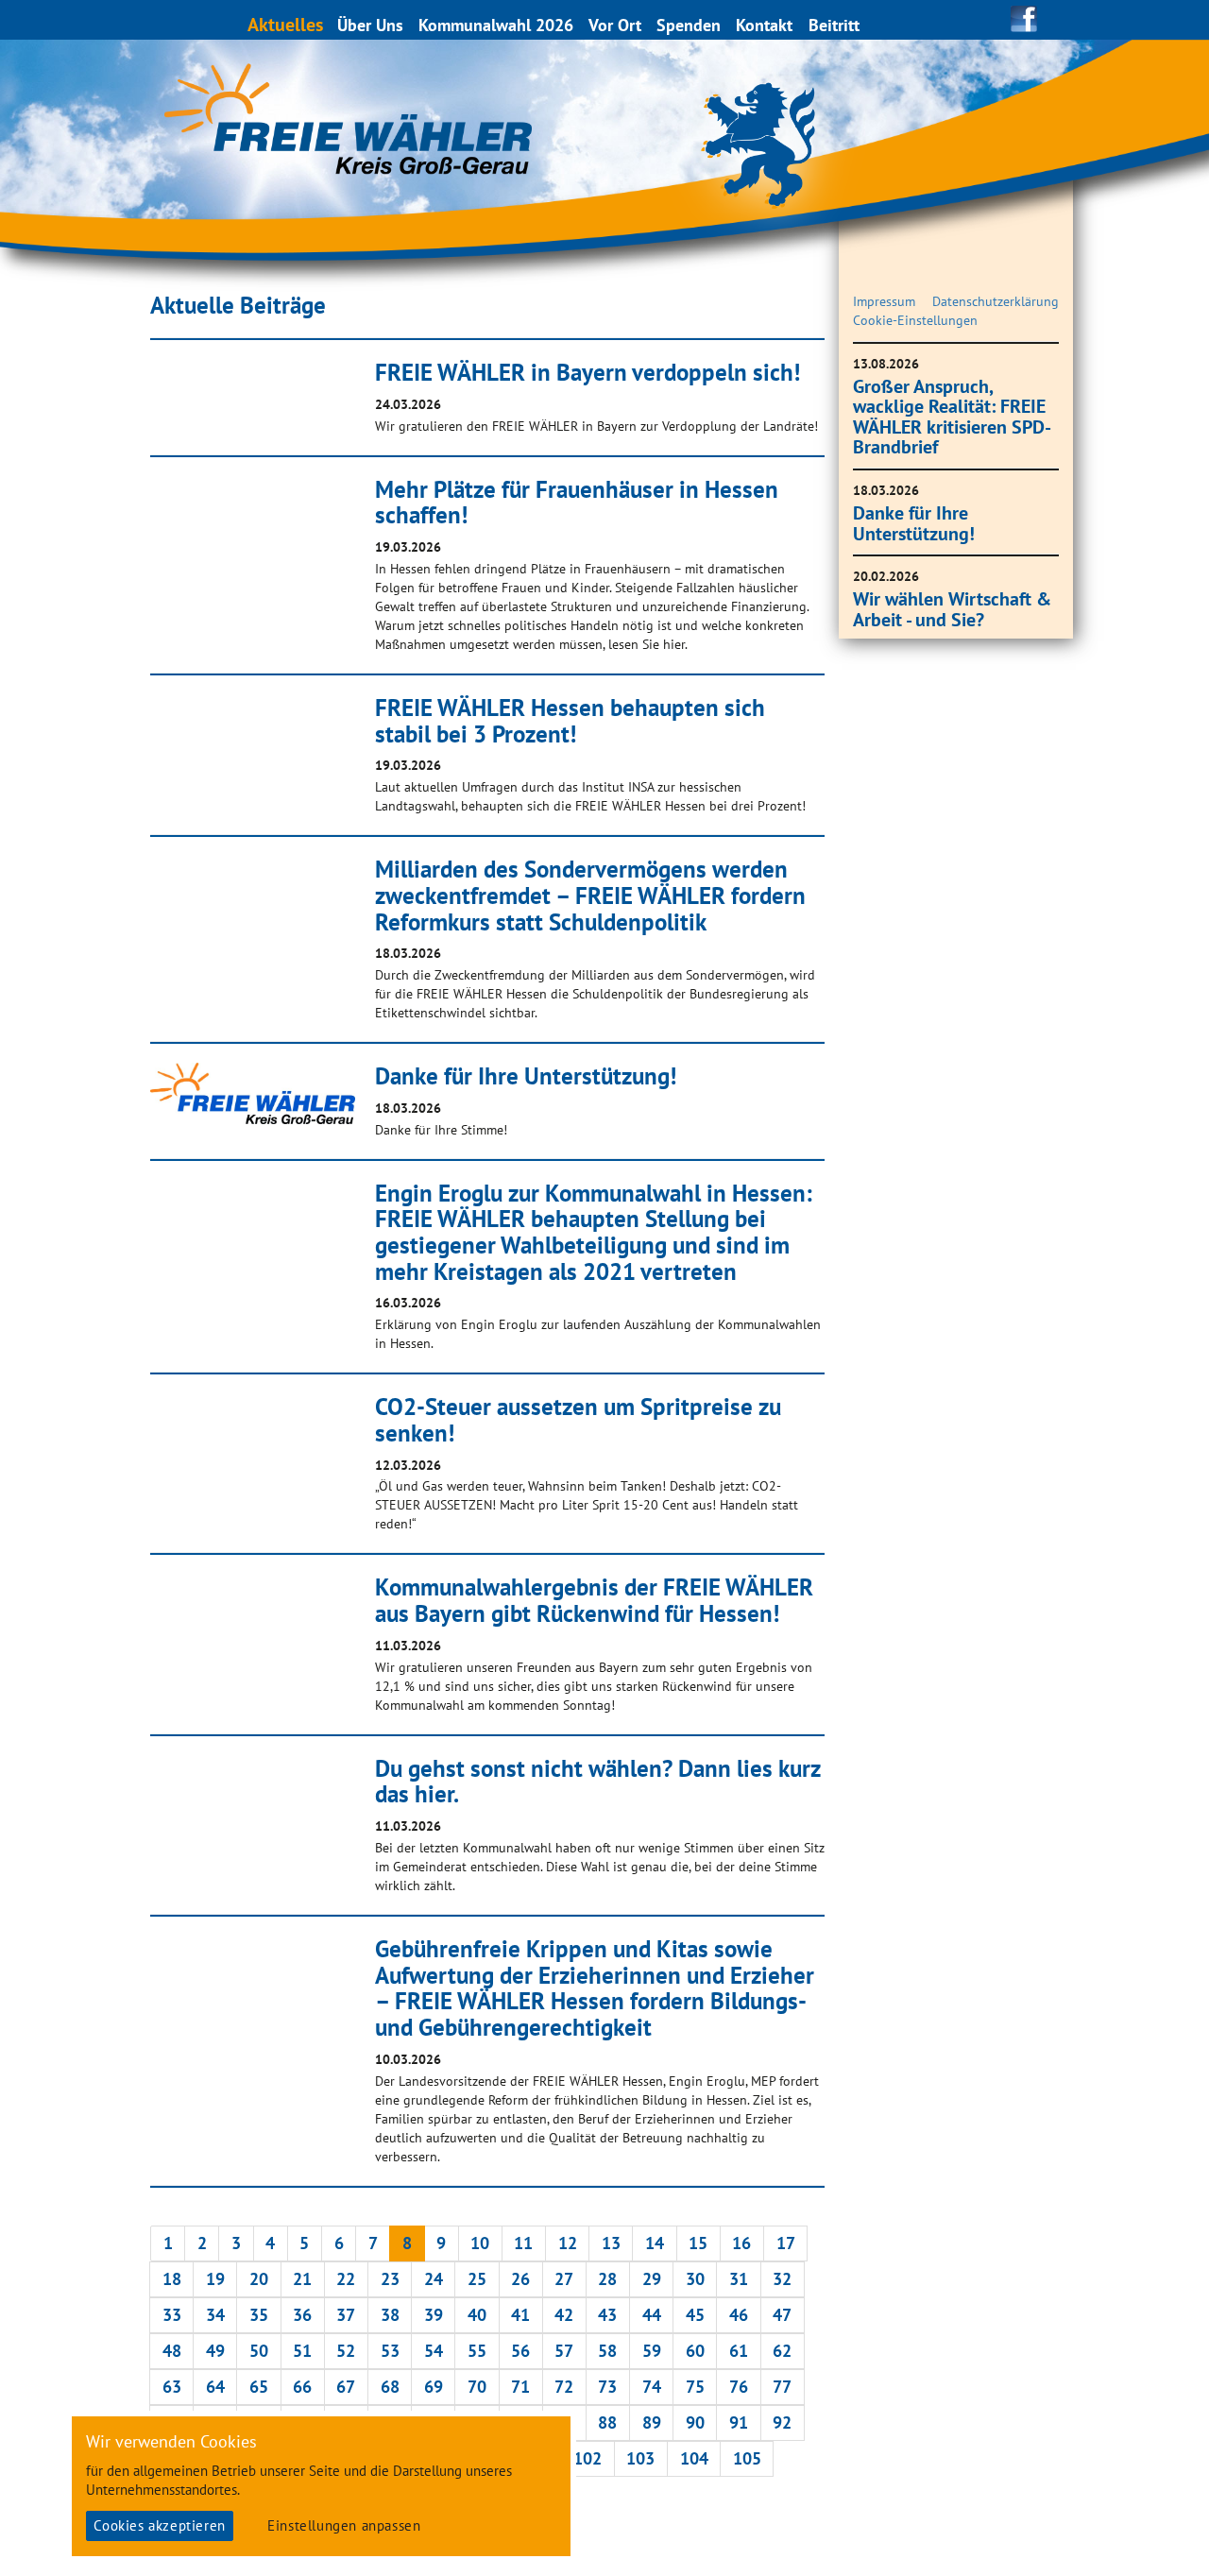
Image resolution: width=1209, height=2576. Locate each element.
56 (520, 2351)
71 (520, 2387)
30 (695, 2279)
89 (652, 2422)
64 (215, 2387)
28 (607, 2279)
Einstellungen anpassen (344, 2525)
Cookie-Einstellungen (915, 320)
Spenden (689, 25)
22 (346, 2279)
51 (302, 2351)
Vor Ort (615, 25)
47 (782, 2315)
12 (568, 2243)
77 (782, 2387)
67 (346, 2387)
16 (741, 2243)
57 (564, 2351)
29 (652, 2279)
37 (346, 2315)
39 (434, 2315)
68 (390, 2387)
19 (215, 2279)
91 (739, 2422)
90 (695, 2422)
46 (739, 2315)
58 (607, 2351)
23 (390, 2279)
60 (695, 2351)
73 (607, 2387)
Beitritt (834, 25)
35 (259, 2315)
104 (694, 2458)
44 (652, 2315)
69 (434, 2387)
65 (259, 2387)
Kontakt (764, 25)
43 (607, 2315)
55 (477, 2351)
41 (520, 2315)
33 (172, 2315)
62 (782, 2351)
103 (640, 2458)
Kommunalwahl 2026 (496, 25)
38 (390, 2315)
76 (739, 2387)
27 (564, 2279)
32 (782, 2279)
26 (520, 2279)
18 (172, 2279)
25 (477, 2279)
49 (215, 2351)
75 (695, 2387)
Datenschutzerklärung (996, 301)
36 (302, 2315)
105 (747, 2458)
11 (523, 2243)
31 (739, 2279)
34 (215, 2315)
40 (477, 2315)
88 (607, 2422)
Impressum (884, 301)
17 (786, 2243)
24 (434, 2279)
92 (782, 2422)
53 (390, 2351)
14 (655, 2243)
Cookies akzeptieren (159, 2525)
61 (739, 2351)
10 (480, 2243)
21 (302, 2279)
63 (172, 2387)
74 (652, 2387)
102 (587, 2458)
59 (652, 2351)
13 (611, 2243)
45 (695, 2315)
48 (172, 2351)
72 (564, 2387)
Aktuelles (285, 24)
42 (564, 2315)
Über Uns (370, 25)
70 (477, 2387)
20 (259, 2279)
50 (259, 2351)
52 (346, 2351)
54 (434, 2351)
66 (302, 2387)
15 (698, 2243)
